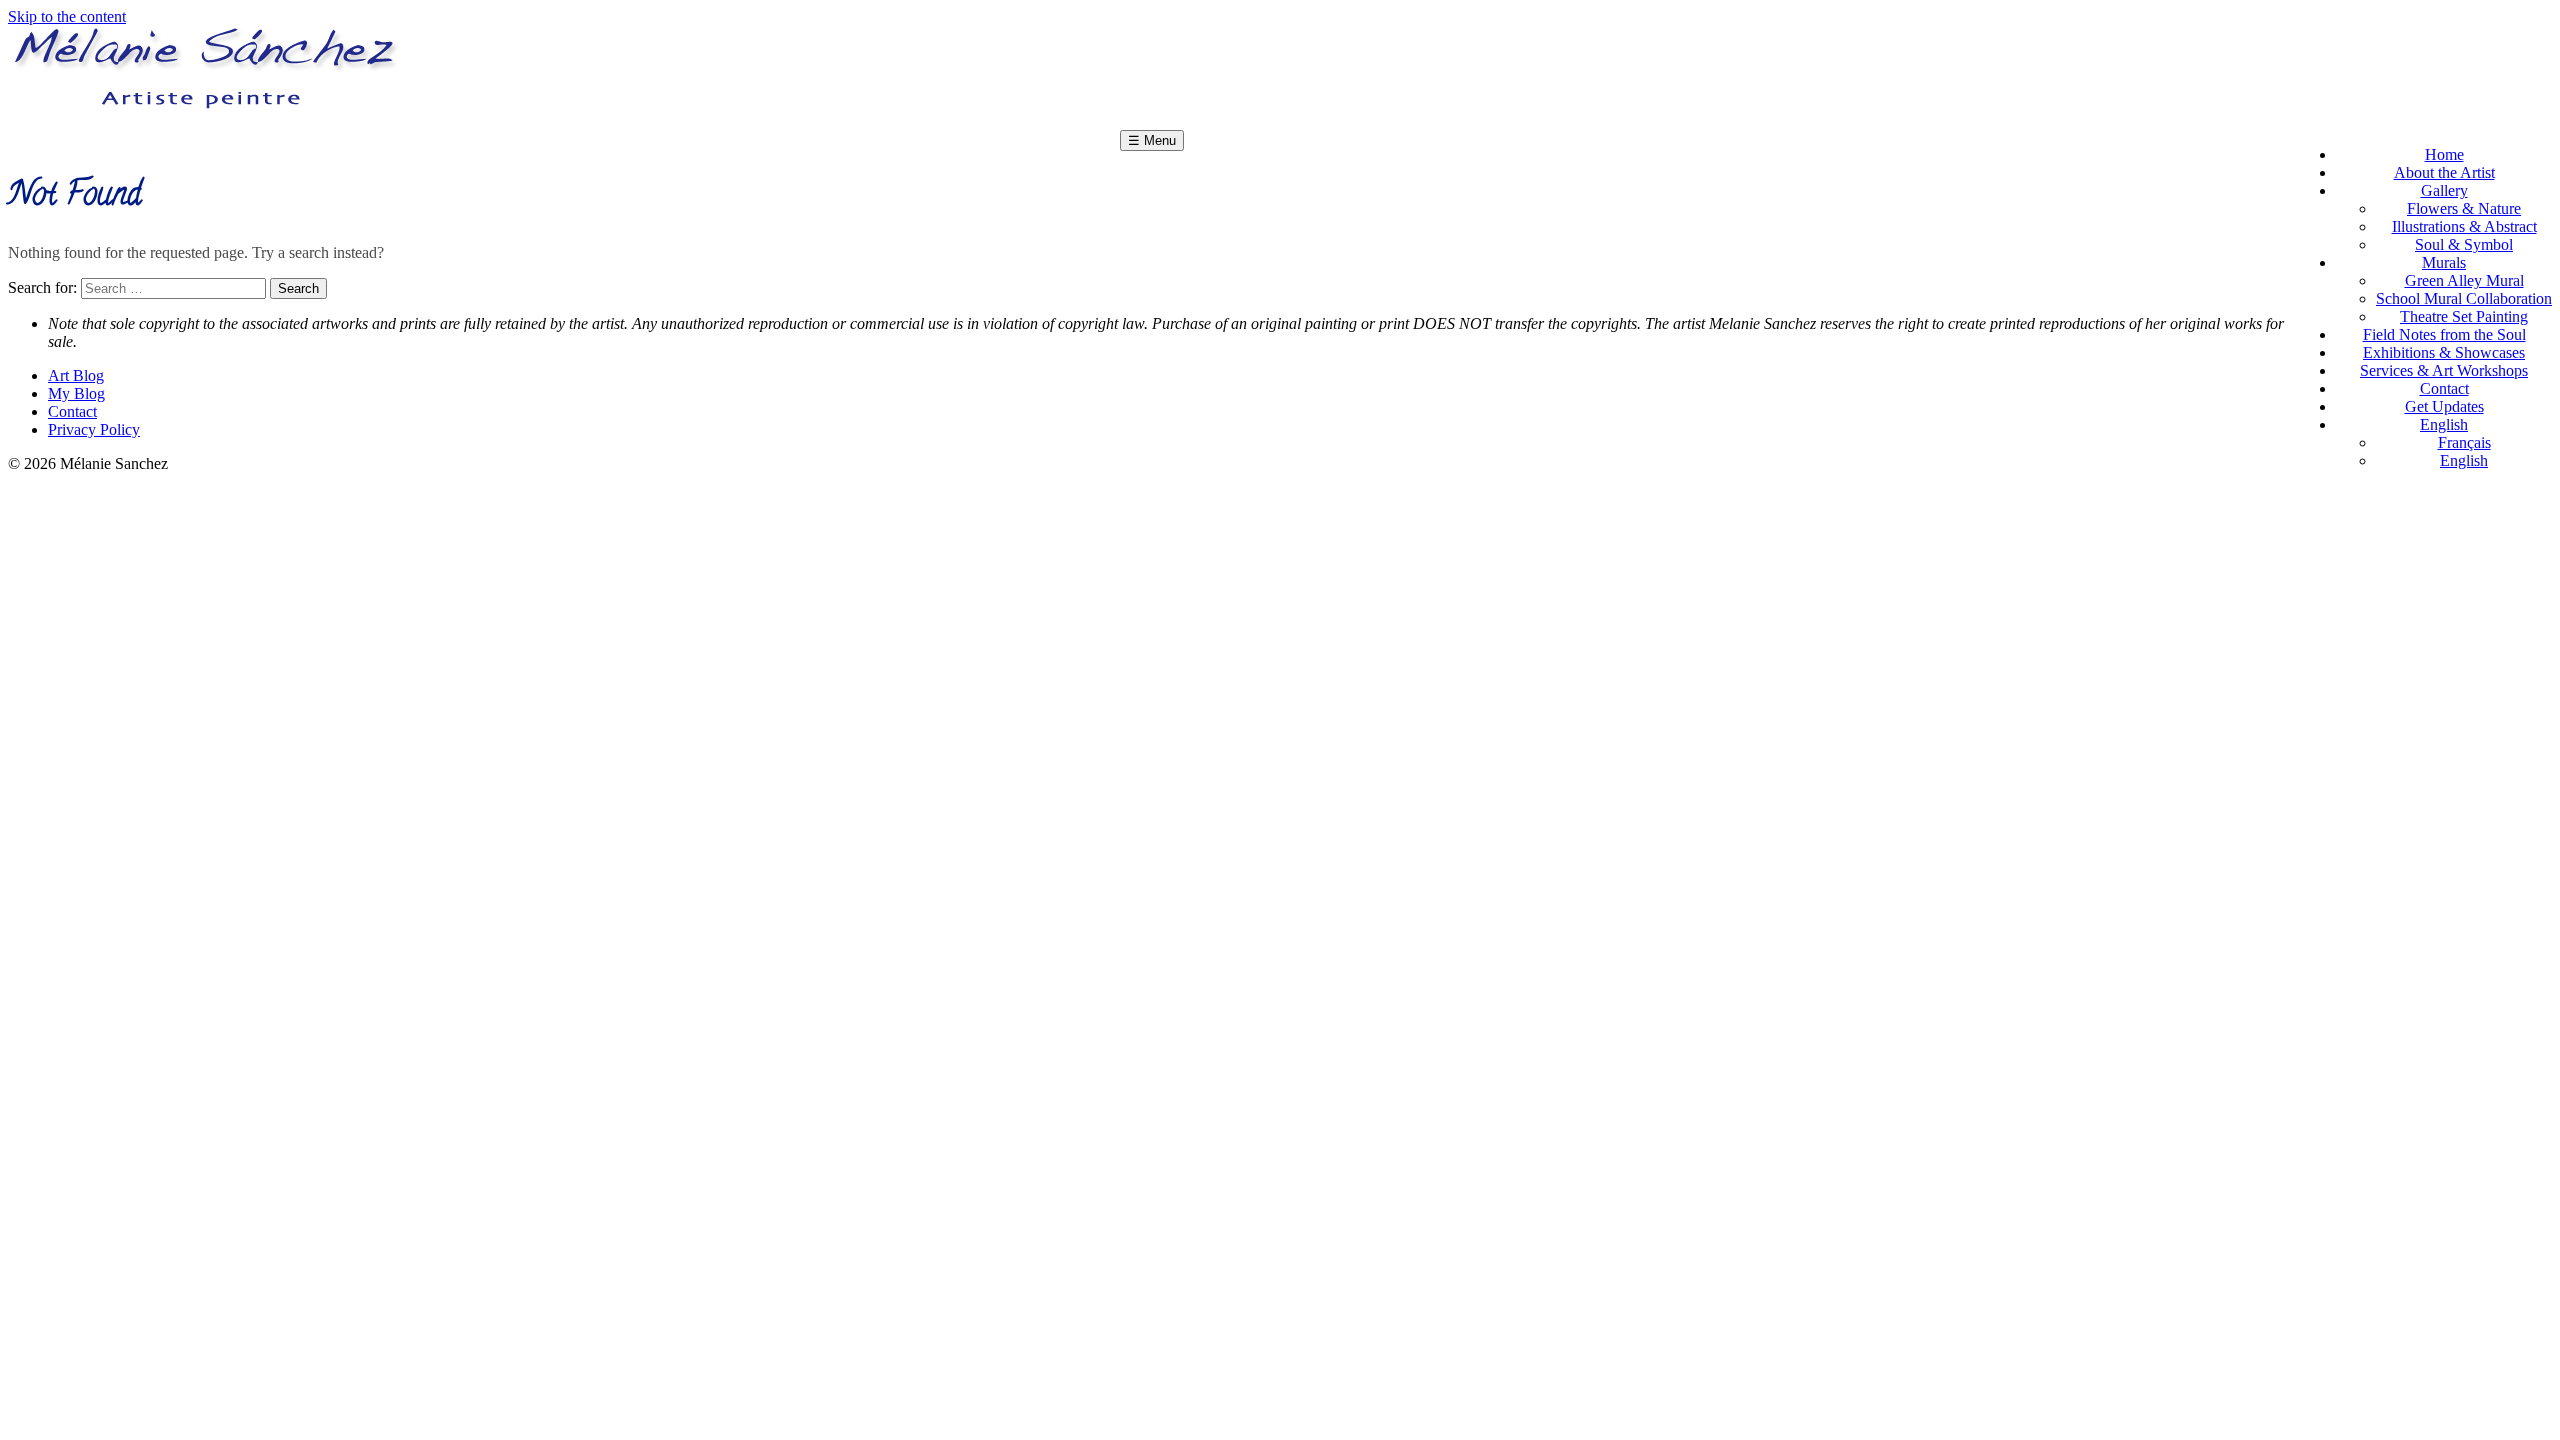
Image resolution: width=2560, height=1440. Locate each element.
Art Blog (76, 375)
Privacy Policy (94, 429)
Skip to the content (67, 16)
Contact (72, 411)
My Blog (76, 393)
